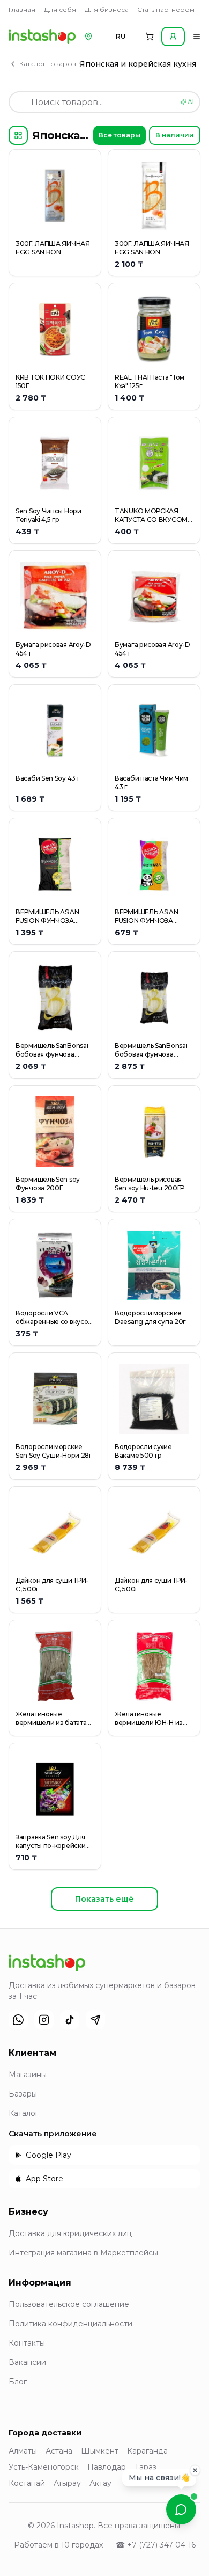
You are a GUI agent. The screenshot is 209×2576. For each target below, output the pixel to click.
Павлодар (107, 2467)
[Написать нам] (181, 2509)
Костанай (27, 2483)
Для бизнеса (107, 9)
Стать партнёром (166, 9)
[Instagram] (44, 2020)
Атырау (67, 2483)
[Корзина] (150, 37)
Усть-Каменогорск (44, 2467)
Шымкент (100, 2451)
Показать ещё (104, 1899)
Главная (22, 9)
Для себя (60, 9)
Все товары (120, 135)
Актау (100, 2483)
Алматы (23, 2451)
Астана (59, 2451)
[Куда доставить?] (88, 37)
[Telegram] (95, 2020)
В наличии (175, 135)
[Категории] (18, 135)
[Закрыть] (195, 2470)
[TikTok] (70, 2020)
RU (121, 36)
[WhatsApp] (18, 2020)
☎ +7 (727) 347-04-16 (156, 2545)
